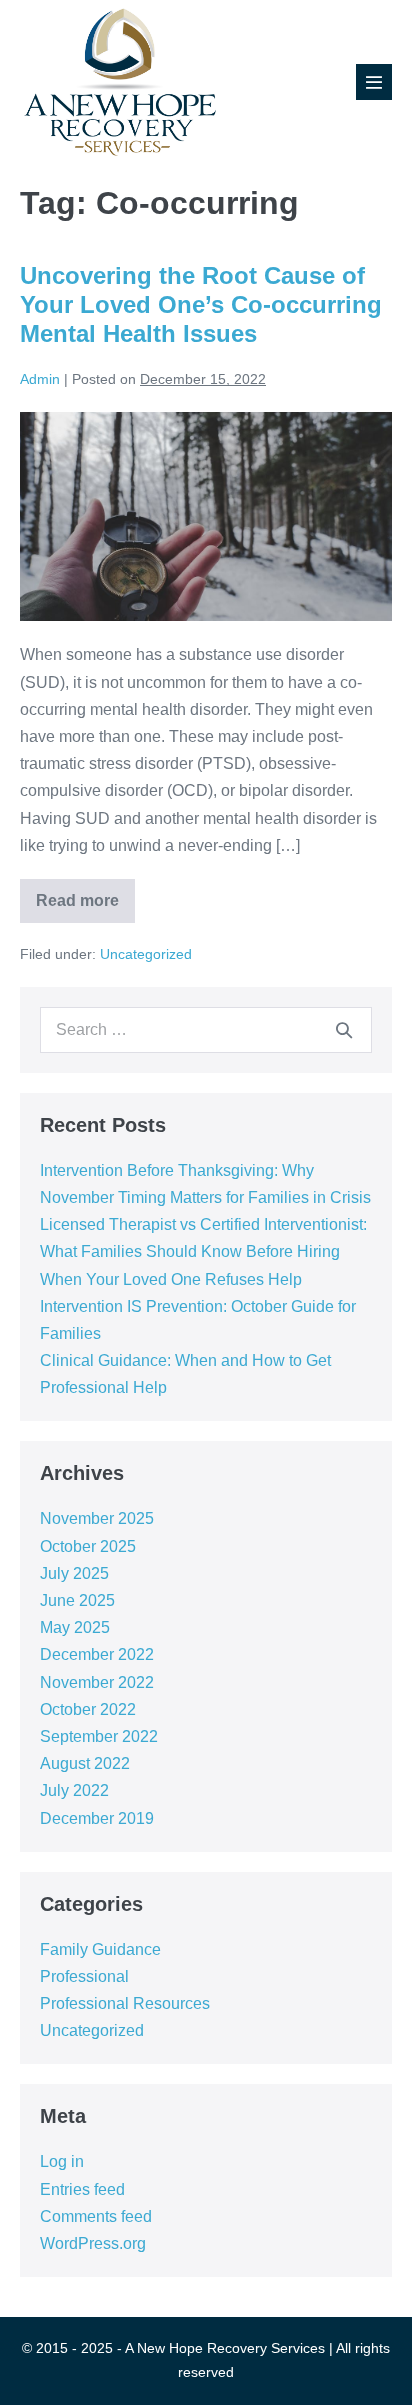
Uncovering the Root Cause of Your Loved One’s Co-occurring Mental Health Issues (201, 304)
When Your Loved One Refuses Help (171, 1279)
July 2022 (74, 1790)
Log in (62, 2161)
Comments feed (96, 2216)
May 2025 (75, 1627)
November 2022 (97, 1682)
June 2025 (77, 1600)
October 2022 (88, 1709)
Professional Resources (125, 2003)
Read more (85, 907)
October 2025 (88, 1546)
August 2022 (85, 1763)
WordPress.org (93, 2243)
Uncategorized (146, 954)
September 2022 (99, 1736)
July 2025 (74, 1573)
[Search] (344, 1030)
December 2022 (97, 1654)
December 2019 (97, 1818)
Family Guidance (100, 1949)
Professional (84, 1976)
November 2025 (97, 1518)
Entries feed (82, 2189)
